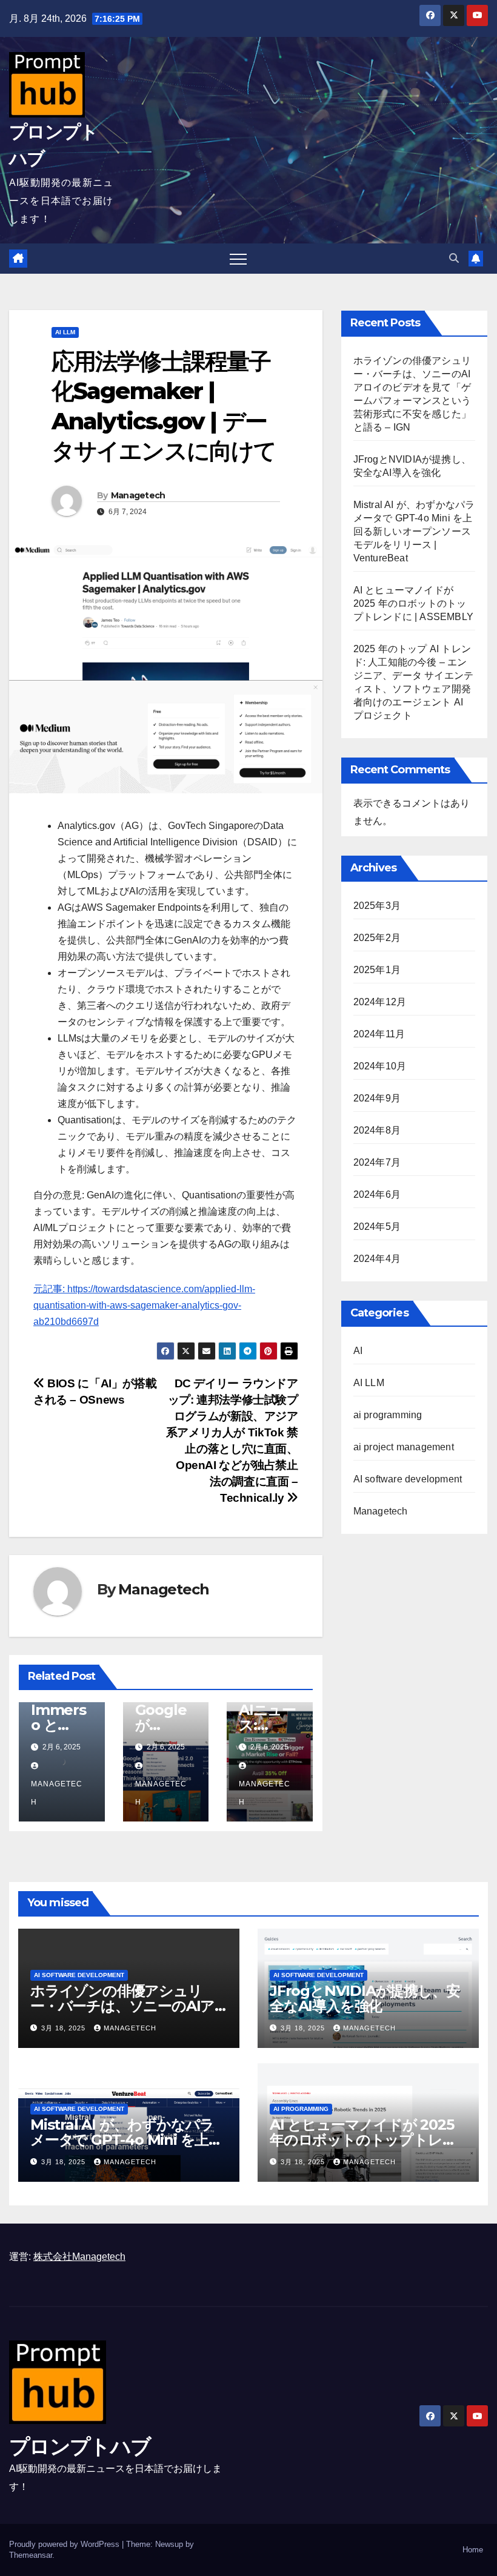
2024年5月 (377, 1227)
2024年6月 (377, 1194)
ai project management (404, 1447)
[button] (454, 258)
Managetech (138, 495)
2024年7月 (377, 1162)
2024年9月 (377, 1098)
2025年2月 (377, 938)
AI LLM (65, 332)
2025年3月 (377, 906)
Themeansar (31, 2555)
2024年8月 (377, 1130)
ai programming (388, 1415)
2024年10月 (380, 1066)
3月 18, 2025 (65, 2028)
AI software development (408, 1479)
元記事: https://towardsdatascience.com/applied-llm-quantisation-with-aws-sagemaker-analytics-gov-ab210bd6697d (144, 1305)
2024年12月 (380, 1002)
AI (358, 1351)
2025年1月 (377, 970)
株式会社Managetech (79, 2257)
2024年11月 (379, 1034)
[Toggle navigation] (238, 259)
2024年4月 (377, 1259)
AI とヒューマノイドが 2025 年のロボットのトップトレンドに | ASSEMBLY (413, 603)
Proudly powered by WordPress (65, 2544)
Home (473, 2550)
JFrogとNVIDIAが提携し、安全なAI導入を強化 (365, 1998)
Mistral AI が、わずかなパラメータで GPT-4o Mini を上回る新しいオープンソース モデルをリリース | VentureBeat (414, 531)
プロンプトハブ (80, 2446)
